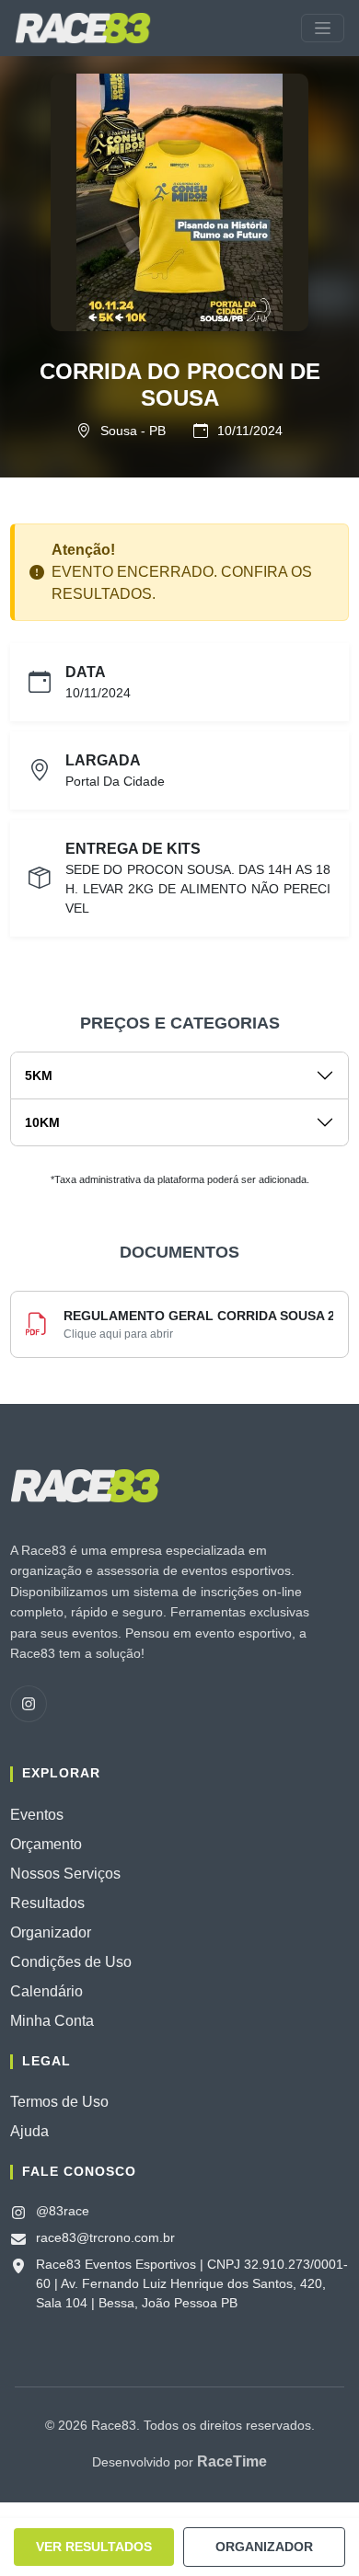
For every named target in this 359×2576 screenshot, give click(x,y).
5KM (39, 1075)
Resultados (47, 1903)
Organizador (51, 1932)
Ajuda (29, 2131)
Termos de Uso (59, 2102)
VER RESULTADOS (94, 2547)
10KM (42, 1122)
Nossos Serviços (65, 1874)
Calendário (46, 1991)
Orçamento (46, 1844)
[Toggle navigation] (323, 28)
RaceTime (232, 2461)
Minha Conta (52, 2021)
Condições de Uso (71, 1962)
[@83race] (29, 1704)
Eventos (37, 1815)
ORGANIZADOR (264, 2547)
